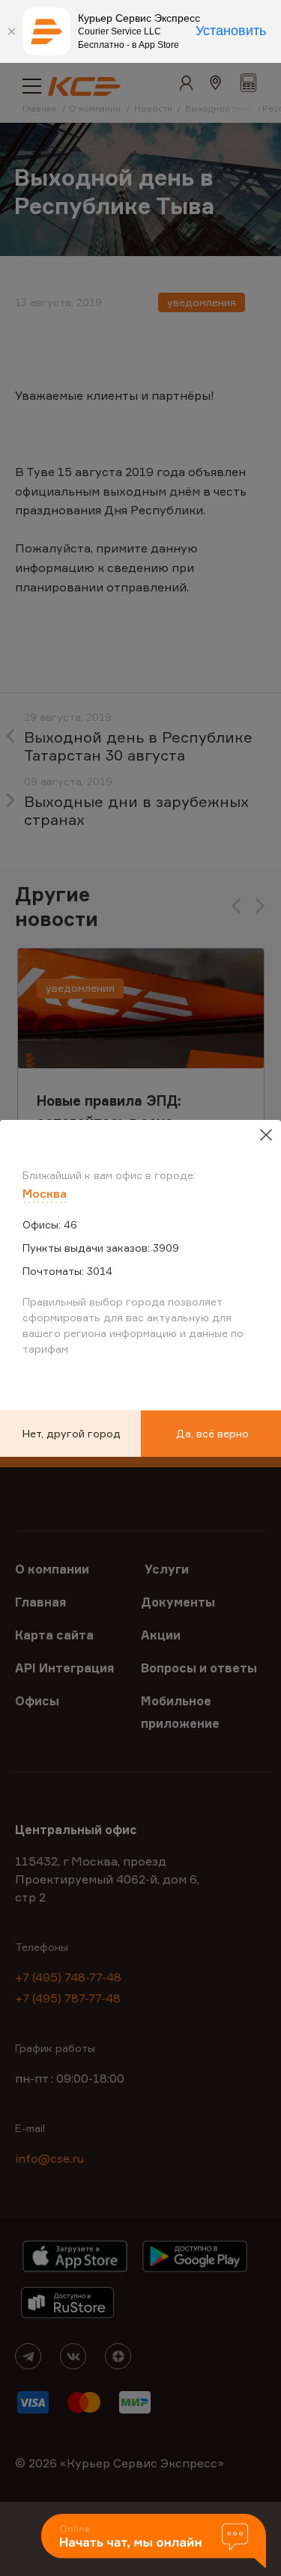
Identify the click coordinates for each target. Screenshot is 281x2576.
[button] (154, 2542)
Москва (45, 1193)
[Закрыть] (11, 31)
